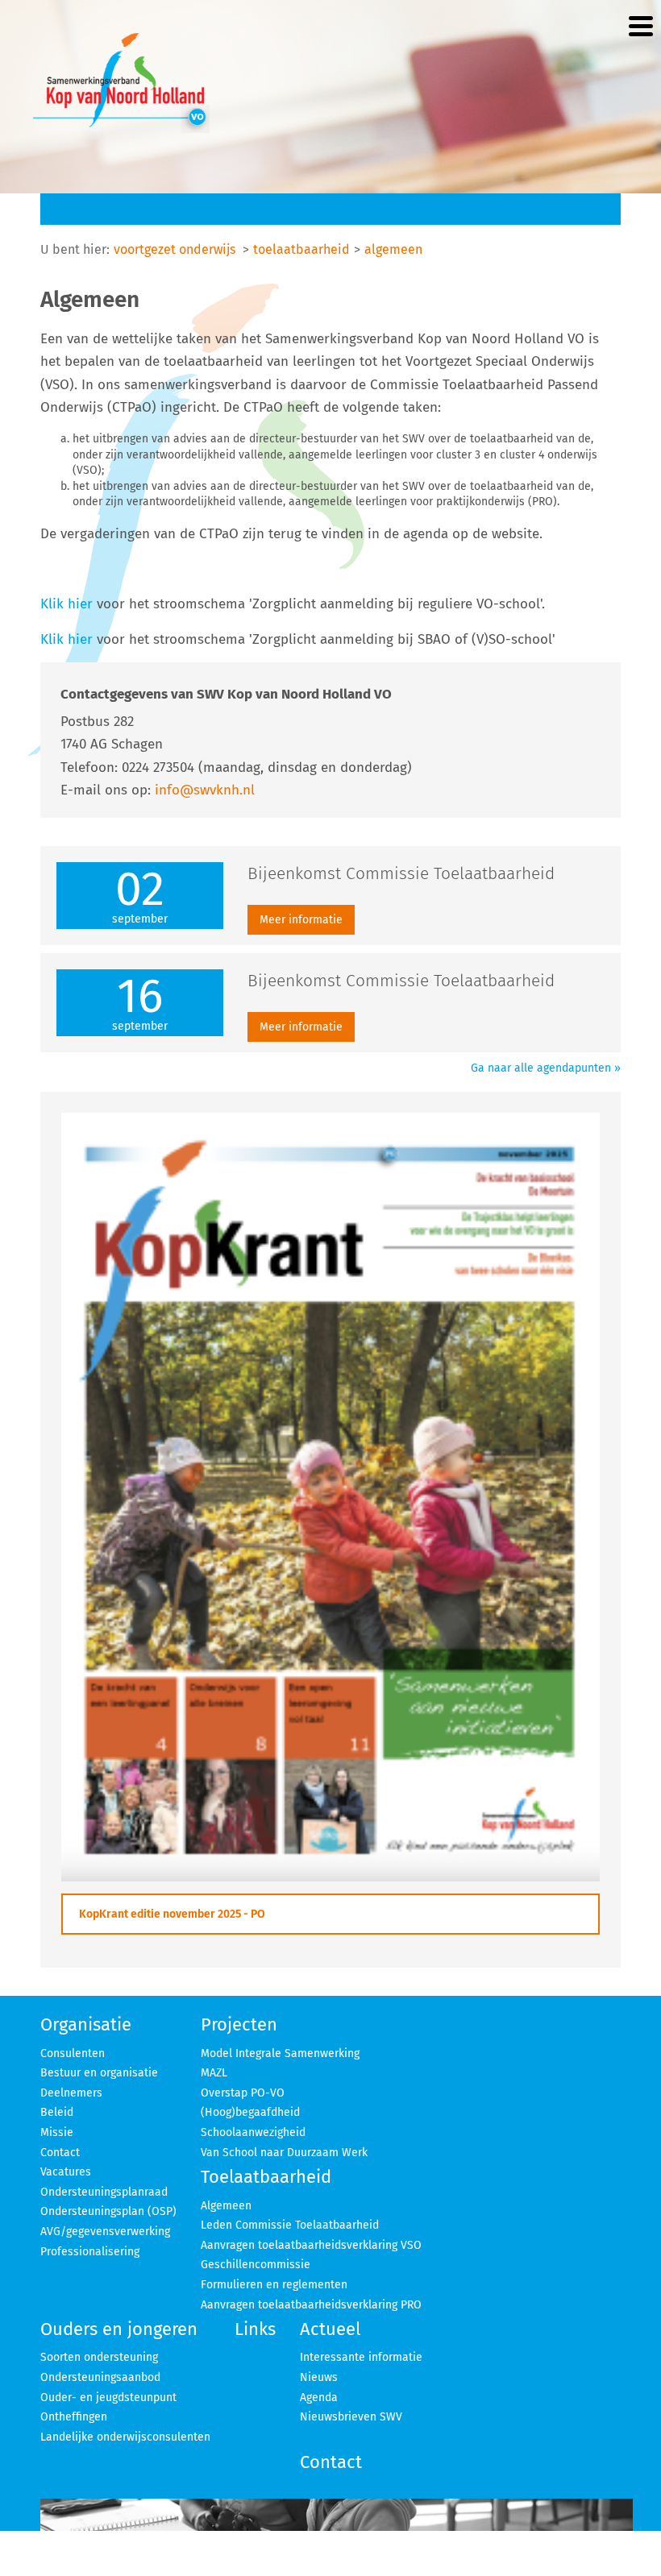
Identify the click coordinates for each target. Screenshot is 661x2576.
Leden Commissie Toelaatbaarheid (290, 2225)
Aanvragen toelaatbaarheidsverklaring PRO (311, 2305)
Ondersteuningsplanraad (104, 2192)
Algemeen (226, 2206)
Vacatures (66, 2172)
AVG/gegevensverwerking (105, 2232)
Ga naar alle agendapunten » (546, 1068)
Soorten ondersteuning (99, 2357)
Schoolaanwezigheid (253, 2132)
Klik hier (67, 604)
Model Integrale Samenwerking (280, 2053)
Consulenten (73, 2053)
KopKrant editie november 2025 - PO (172, 1914)
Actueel (330, 2329)
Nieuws (319, 2377)
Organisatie (86, 2024)
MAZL (214, 2073)
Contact (60, 2153)
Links (255, 2329)
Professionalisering (90, 2252)
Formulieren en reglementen (274, 2285)
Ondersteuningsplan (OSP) (108, 2211)
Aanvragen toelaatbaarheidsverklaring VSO (311, 2245)
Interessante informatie (361, 2357)
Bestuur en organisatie (99, 2073)
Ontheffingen (74, 2417)
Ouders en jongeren (119, 2329)
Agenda (319, 2398)
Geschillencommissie (256, 2265)
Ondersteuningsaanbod (100, 2377)
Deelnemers (71, 2093)
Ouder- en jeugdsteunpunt (108, 2398)
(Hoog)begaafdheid (250, 2112)
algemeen (393, 249)
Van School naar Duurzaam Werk (284, 2153)
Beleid (57, 2112)
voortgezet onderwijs (175, 249)
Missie (57, 2132)
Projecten (239, 2024)
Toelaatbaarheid (266, 2177)
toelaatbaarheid (301, 249)
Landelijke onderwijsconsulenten (125, 2437)
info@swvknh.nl (205, 790)
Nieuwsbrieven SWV (351, 2417)
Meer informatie (301, 920)
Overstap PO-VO (243, 2093)
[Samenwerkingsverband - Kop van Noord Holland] (121, 83)
